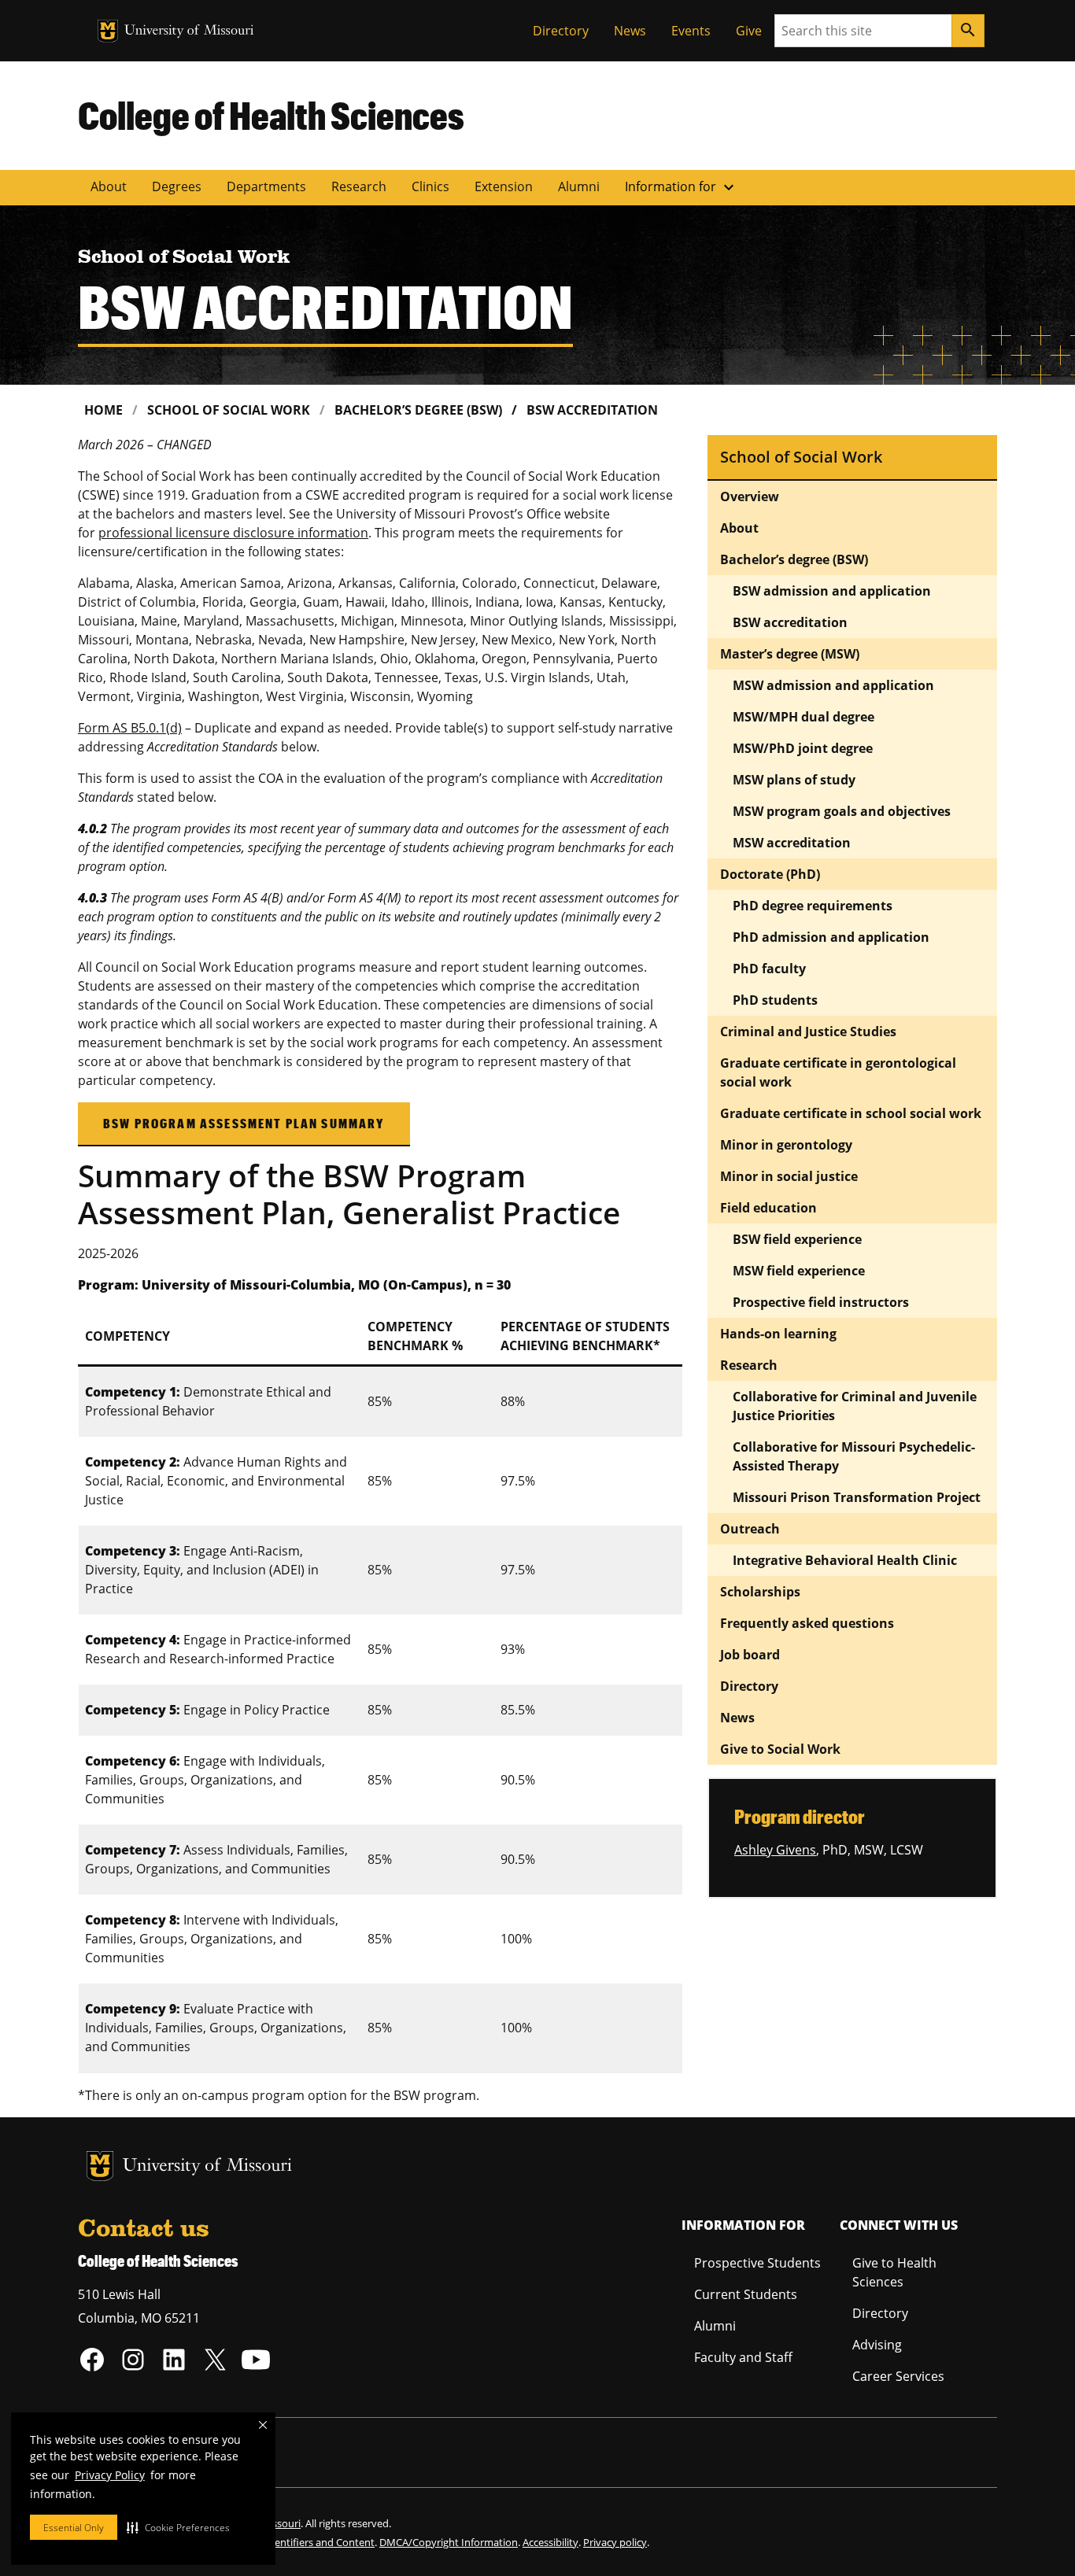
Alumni (579, 186)
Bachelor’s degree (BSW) (418, 410)
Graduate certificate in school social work (851, 1113)
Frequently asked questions (807, 1623)
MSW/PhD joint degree (803, 748)
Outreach (750, 1529)
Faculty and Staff (743, 2357)
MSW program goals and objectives (842, 811)
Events (691, 31)
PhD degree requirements (813, 906)
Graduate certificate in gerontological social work (838, 1072)
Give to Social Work (780, 1749)
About (109, 186)
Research (359, 186)
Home (103, 410)
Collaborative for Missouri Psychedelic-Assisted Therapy (854, 1456)
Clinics (430, 186)
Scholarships (760, 1592)
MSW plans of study (794, 780)
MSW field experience (799, 1271)
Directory (561, 31)
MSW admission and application (833, 685)
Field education (768, 1208)
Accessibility (550, 2542)
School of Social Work (229, 410)
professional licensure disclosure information (233, 533)
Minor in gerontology (786, 1145)
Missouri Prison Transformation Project (858, 1497)
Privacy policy (615, 2542)
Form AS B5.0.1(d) (130, 728)
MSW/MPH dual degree (803, 717)
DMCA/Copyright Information (449, 2542)
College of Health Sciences (271, 115)
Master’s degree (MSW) (790, 654)
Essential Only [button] (74, 2528)
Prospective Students (757, 2263)
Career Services (898, 2376)
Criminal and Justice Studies (808, 1032)
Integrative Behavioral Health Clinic (845, 1560)
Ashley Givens (775, 1850)
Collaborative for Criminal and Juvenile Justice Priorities (855, 1406)
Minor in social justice (789, 1176)
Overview (750, 496)
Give (749, 31)
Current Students (746, 2294)
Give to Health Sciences (894, 2272)
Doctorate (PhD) (770, 874)
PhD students (775, 1000)
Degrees (177, 186)
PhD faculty (769, 969)
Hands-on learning (778, 1334)
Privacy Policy (110, 2475)
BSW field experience (797, 1239)
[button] (178, 2527)
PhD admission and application (831, 937)
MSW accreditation (792, 843)
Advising (877, 2345)
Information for (682, 187)
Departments (266, 186)
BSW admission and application (832, 591)
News (630, 31)
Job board (750, 1655)
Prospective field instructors (821, 1302)
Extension (504, 186)
